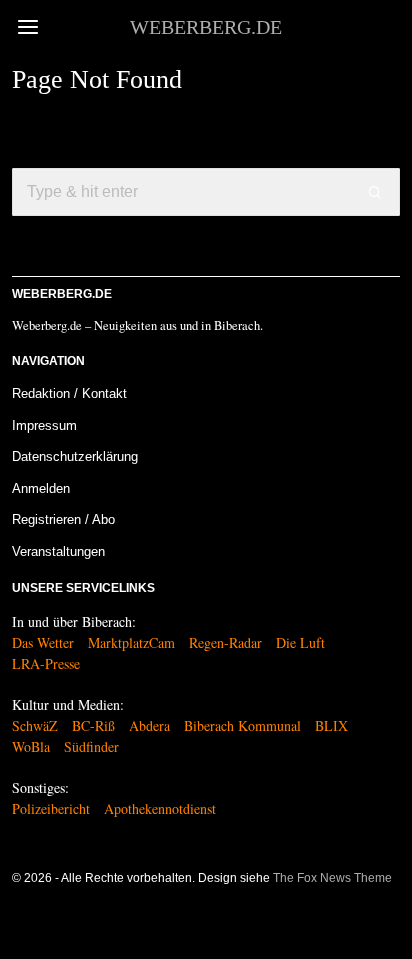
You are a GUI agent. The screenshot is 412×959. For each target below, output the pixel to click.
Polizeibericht (51, 808)
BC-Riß (93, 725)
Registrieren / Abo (63, 519)
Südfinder (91, 746)
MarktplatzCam (131, 642)
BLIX (331, 725)
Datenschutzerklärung (75, 456)
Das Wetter (43, 642)
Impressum (44, 425)
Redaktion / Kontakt (69, 393)
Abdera (149, 725)
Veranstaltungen (58, 551)
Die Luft (300, 642)
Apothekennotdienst (160, 808)
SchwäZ (35, 725)
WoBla (31, 746)
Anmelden (41, 488)
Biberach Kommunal (242, 725)
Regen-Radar (225, 642)
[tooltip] (24, 923)
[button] (376, 192)
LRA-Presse (46, 663)
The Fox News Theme (332, 878)
